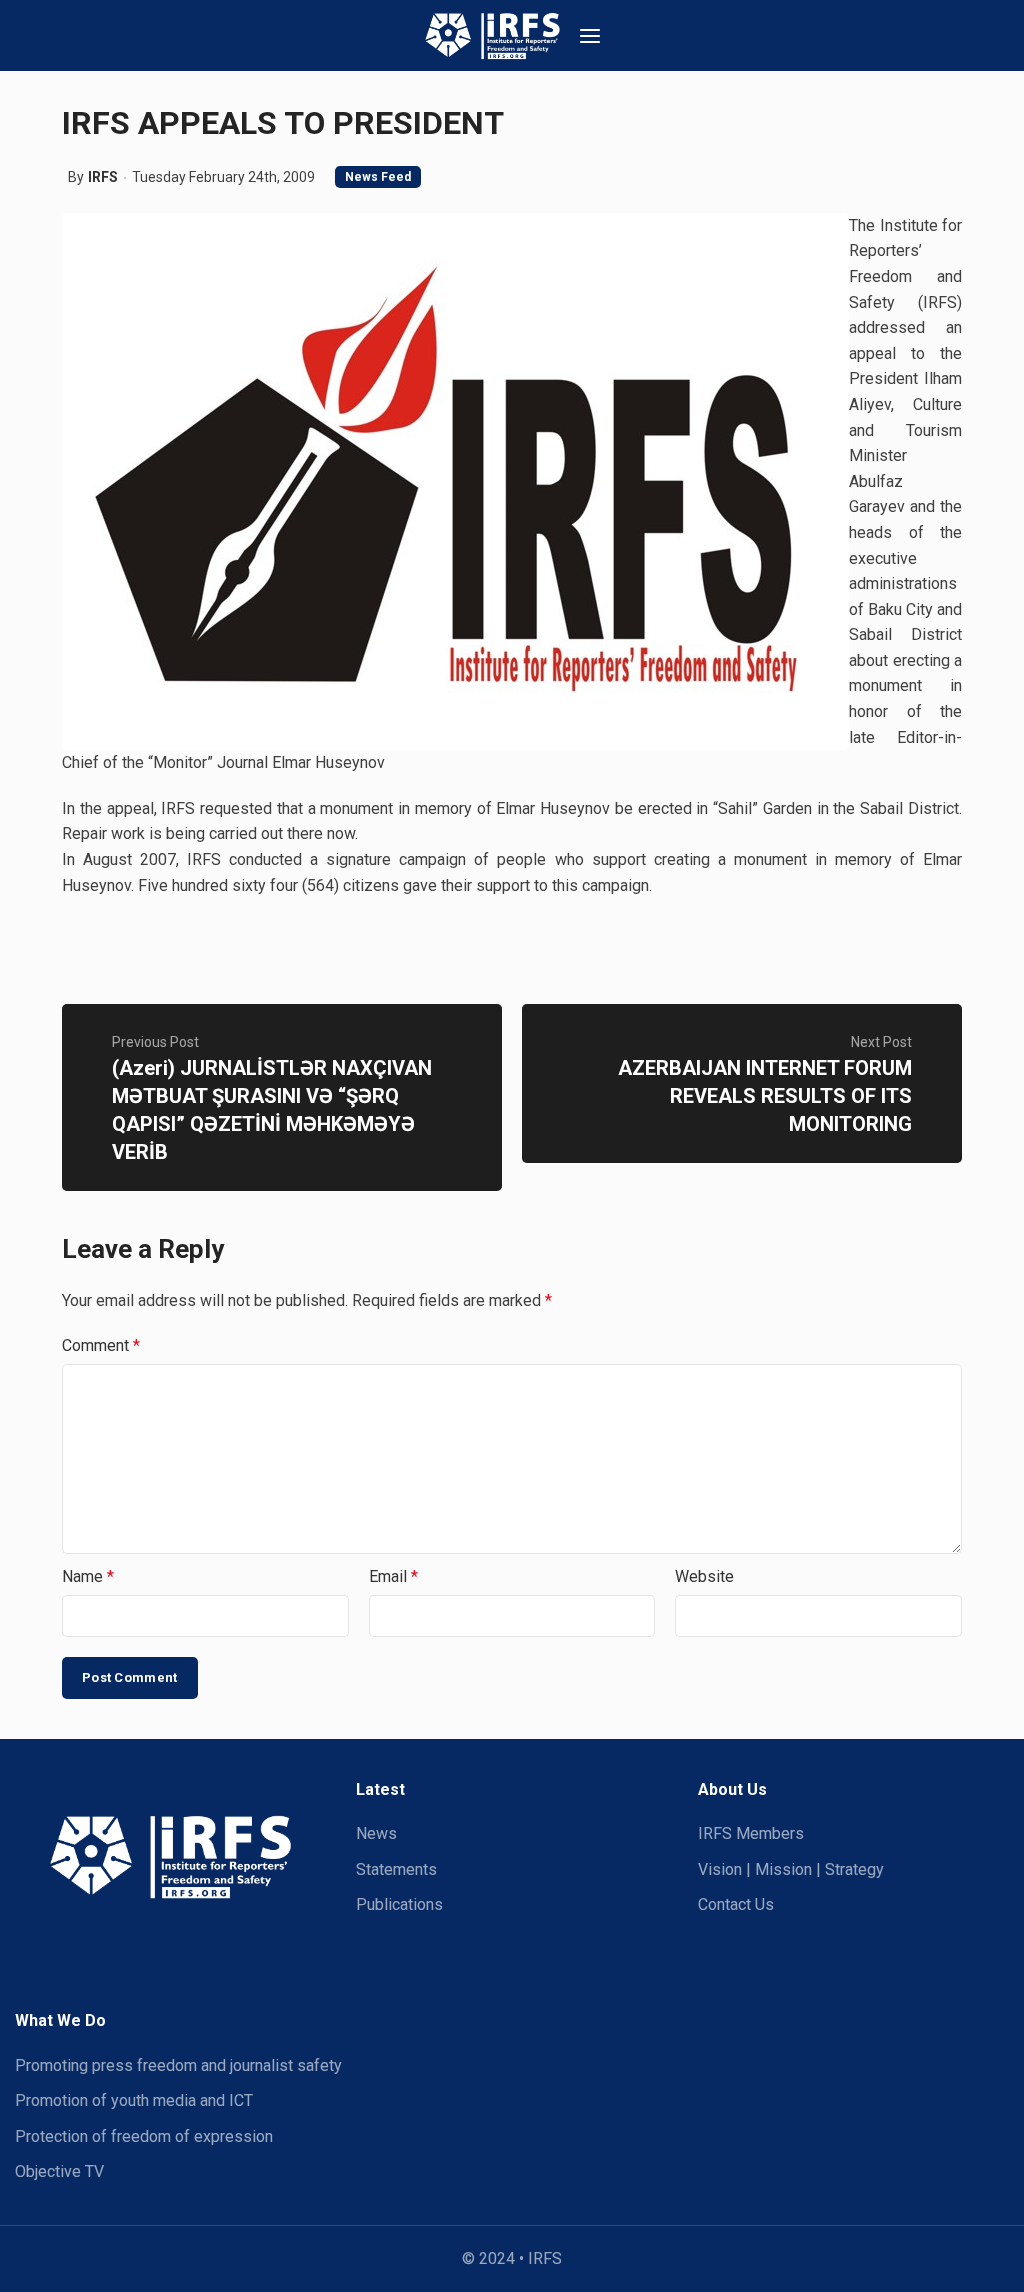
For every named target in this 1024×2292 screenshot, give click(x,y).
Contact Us (736, 1904)
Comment (101, 1345)
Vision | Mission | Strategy (791, 1869)
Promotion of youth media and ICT (134, 2100)
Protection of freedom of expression (144, 2136)
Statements (396, 1869)
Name (88, 1576)
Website (704, 1576)
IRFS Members (751, 1833)
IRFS (103, 177)
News (376, 1833)
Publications (399, 1904)
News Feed (378, 177)
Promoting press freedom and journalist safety (178, 2065)
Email (393, 1576)
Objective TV (59, 2171)
